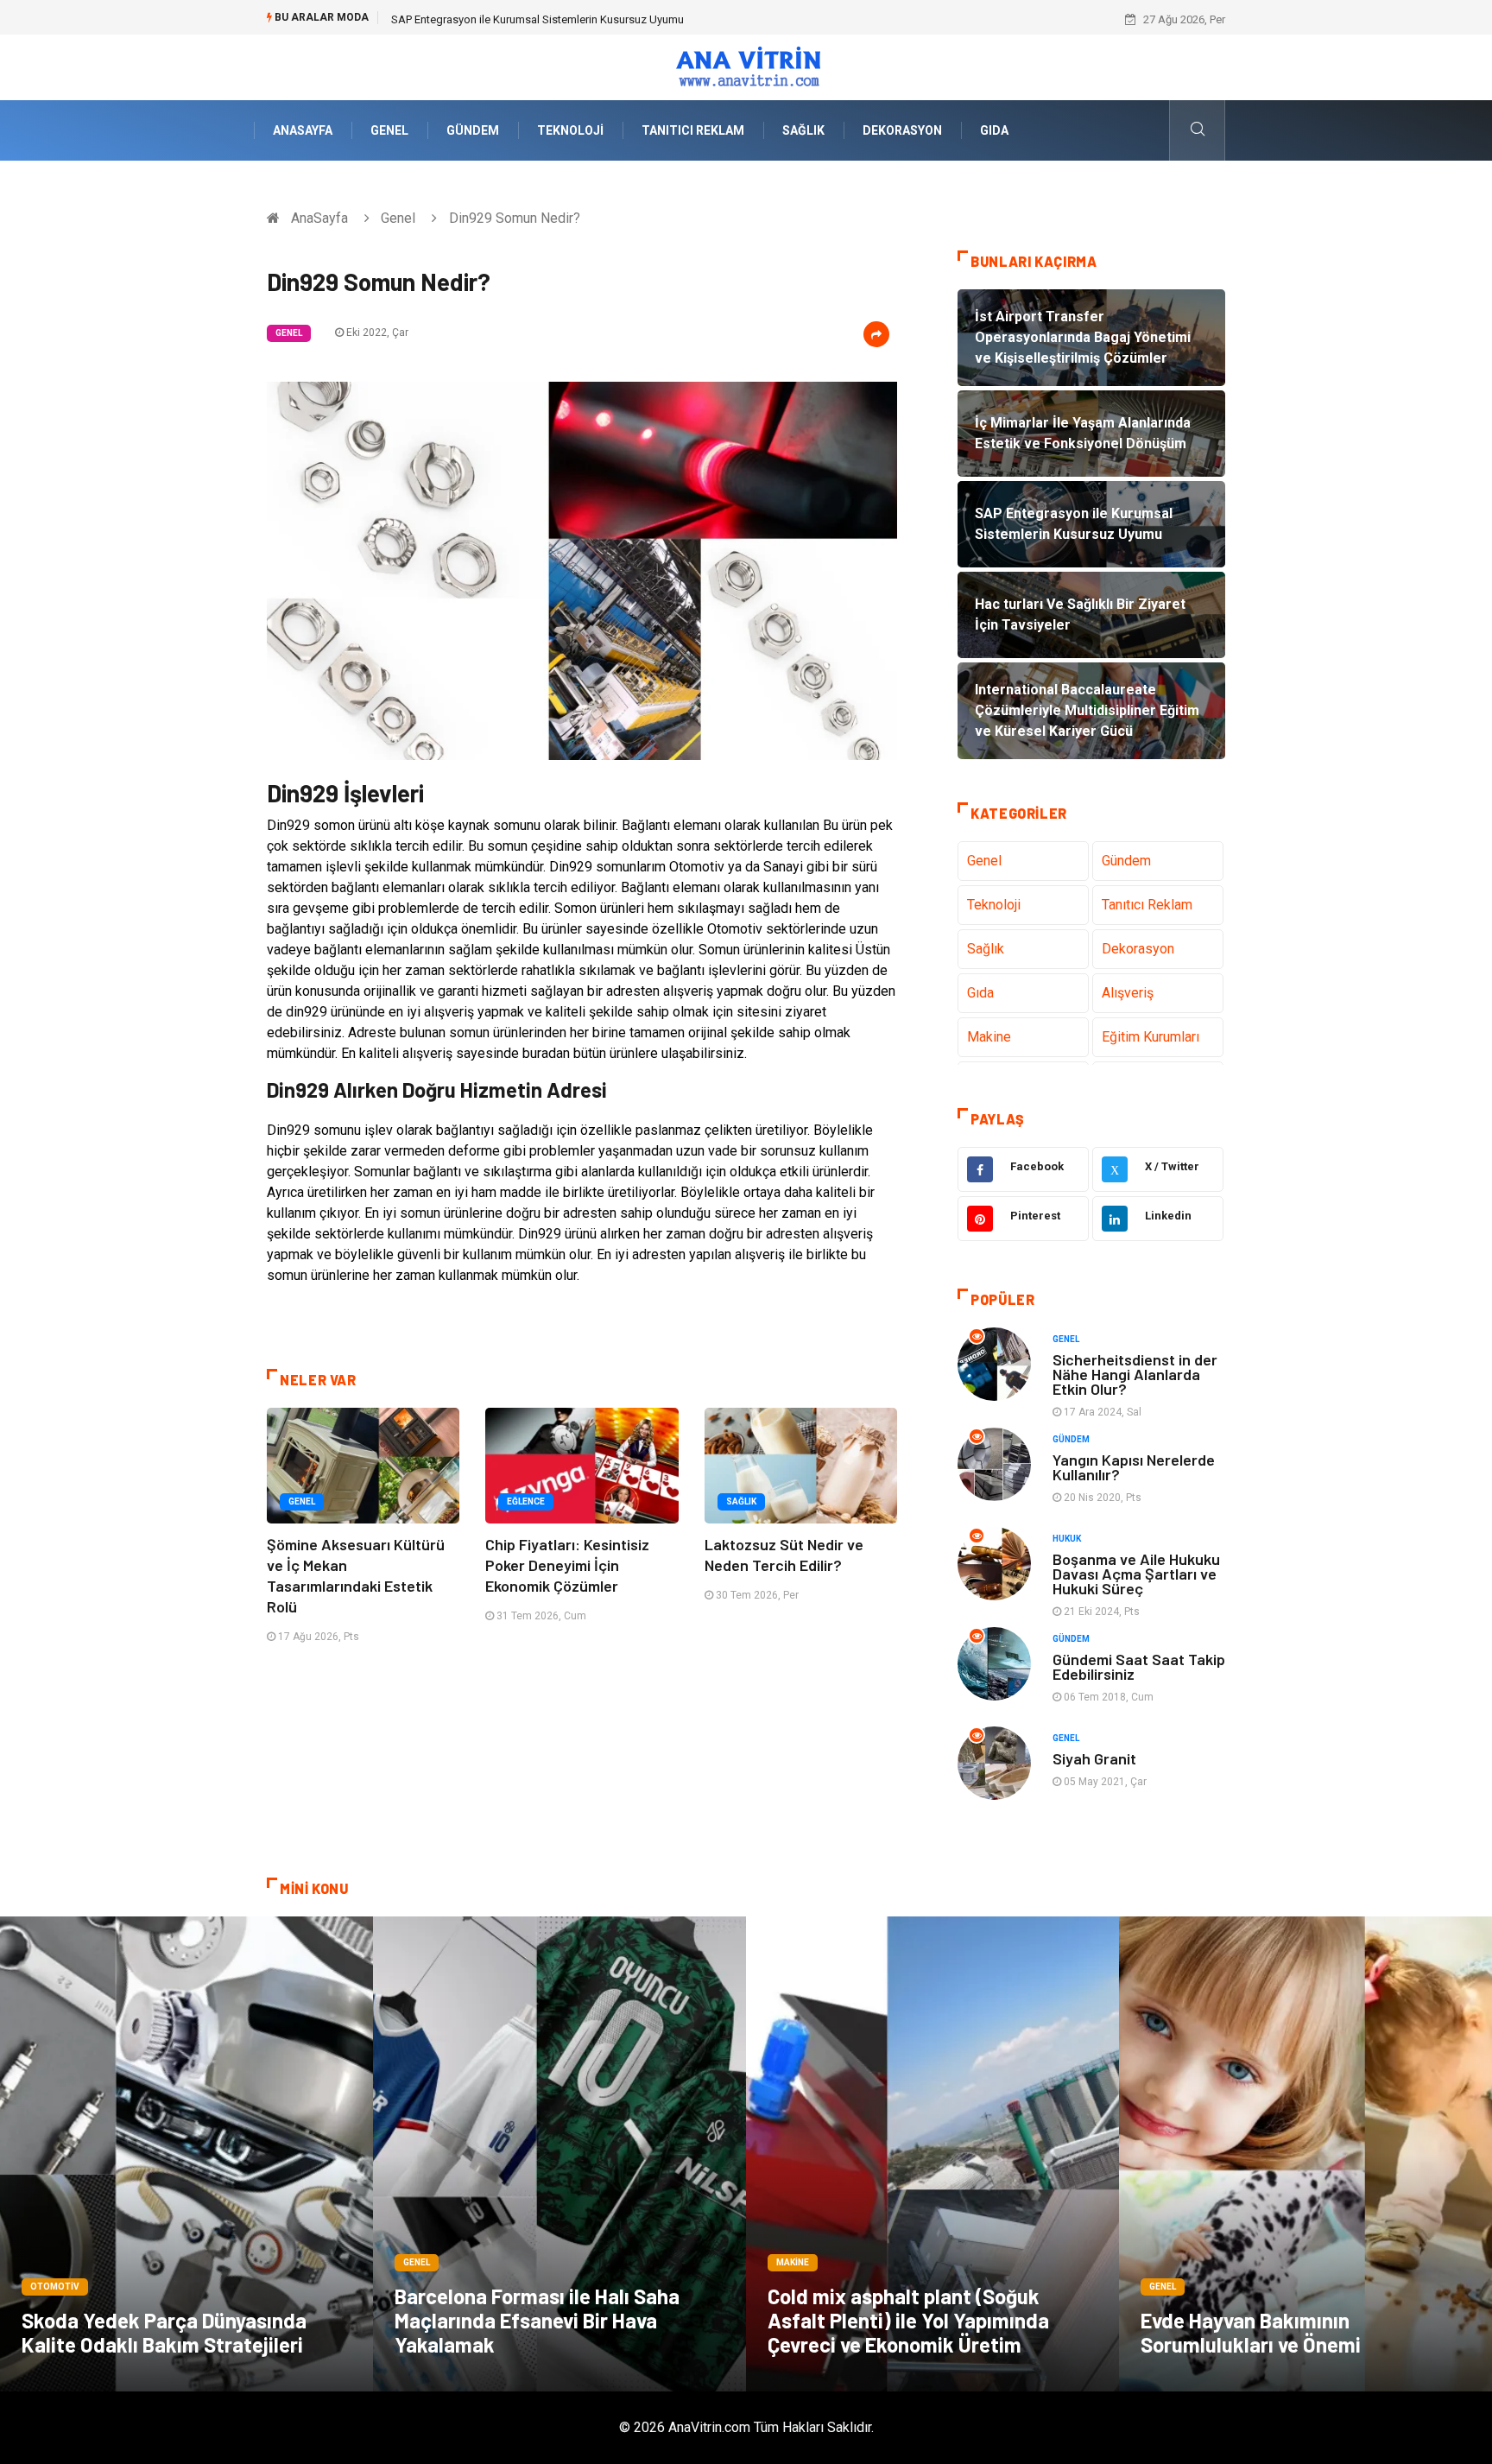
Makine (989, 1037)
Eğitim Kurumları (1151, 1037)
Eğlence (526, 1501)
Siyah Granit (1094, 1758)
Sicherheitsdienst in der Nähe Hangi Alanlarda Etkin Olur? (1135, 1374)
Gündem (473, 130)
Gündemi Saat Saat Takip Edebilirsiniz (1139, 1666)
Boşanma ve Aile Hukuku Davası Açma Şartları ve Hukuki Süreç (1136, 1574)
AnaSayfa (303, 130)
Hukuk (1067, 1539)
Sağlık (803, 130)
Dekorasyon (902, 130)
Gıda (994, 130)
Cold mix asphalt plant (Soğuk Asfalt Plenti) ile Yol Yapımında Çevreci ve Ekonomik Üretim (908, 2320)
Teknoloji (570, 130)
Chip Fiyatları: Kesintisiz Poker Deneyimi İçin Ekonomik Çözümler (567, 1565)
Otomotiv (55, 2287)
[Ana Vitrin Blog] (746, 66)
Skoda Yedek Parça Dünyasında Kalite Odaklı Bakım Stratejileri (164, 2332)
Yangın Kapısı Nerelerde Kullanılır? (1134, 1467)
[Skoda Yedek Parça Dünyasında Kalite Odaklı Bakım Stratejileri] (186, 2154)
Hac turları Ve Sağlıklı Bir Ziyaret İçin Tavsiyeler (505, 19)
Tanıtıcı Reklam (693, 130)
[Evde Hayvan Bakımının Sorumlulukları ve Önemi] (1305, 2154)
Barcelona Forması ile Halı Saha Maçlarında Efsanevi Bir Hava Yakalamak (537, 2320)
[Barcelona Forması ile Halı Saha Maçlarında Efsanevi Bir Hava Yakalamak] (559, 2154)
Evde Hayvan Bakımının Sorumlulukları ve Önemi (1251, 2332)
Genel (389, 130)
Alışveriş (1128, 993)
